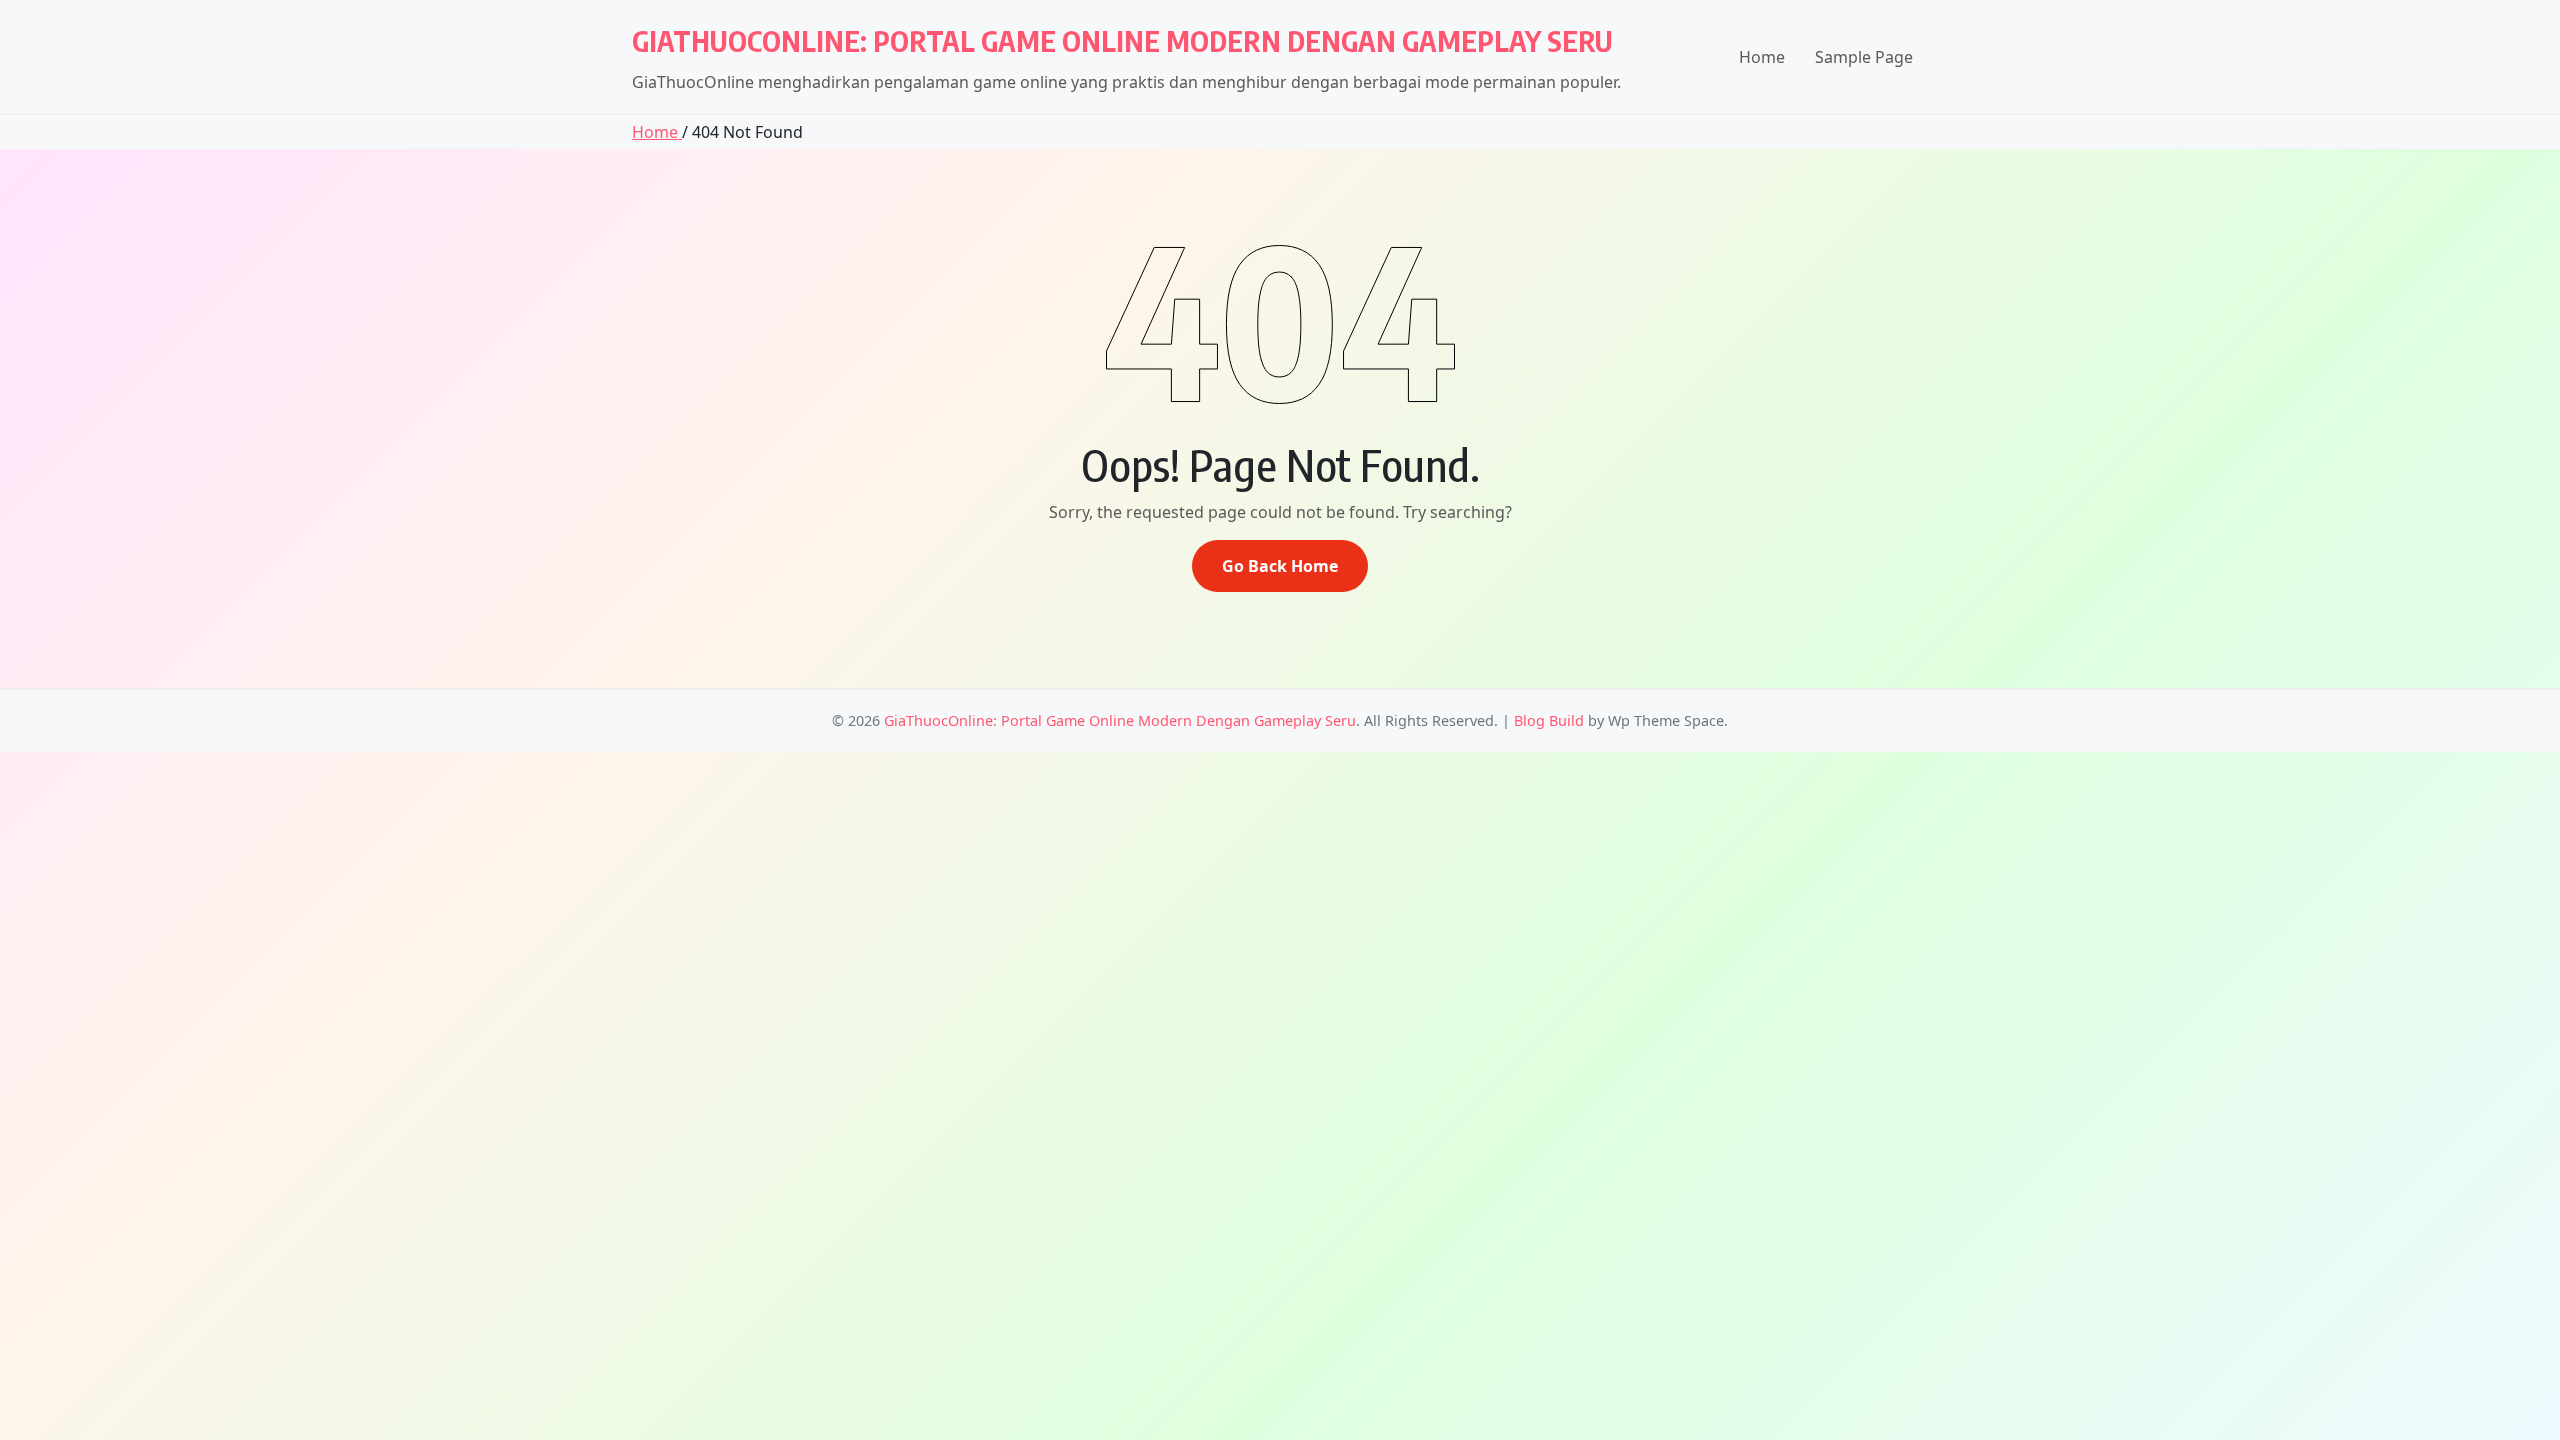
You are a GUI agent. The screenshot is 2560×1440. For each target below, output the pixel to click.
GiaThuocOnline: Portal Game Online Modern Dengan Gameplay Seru (1122, 40)
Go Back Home (1280, 566)
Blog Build (1549, 720)
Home (1762, 57)
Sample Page (1864, 57)
